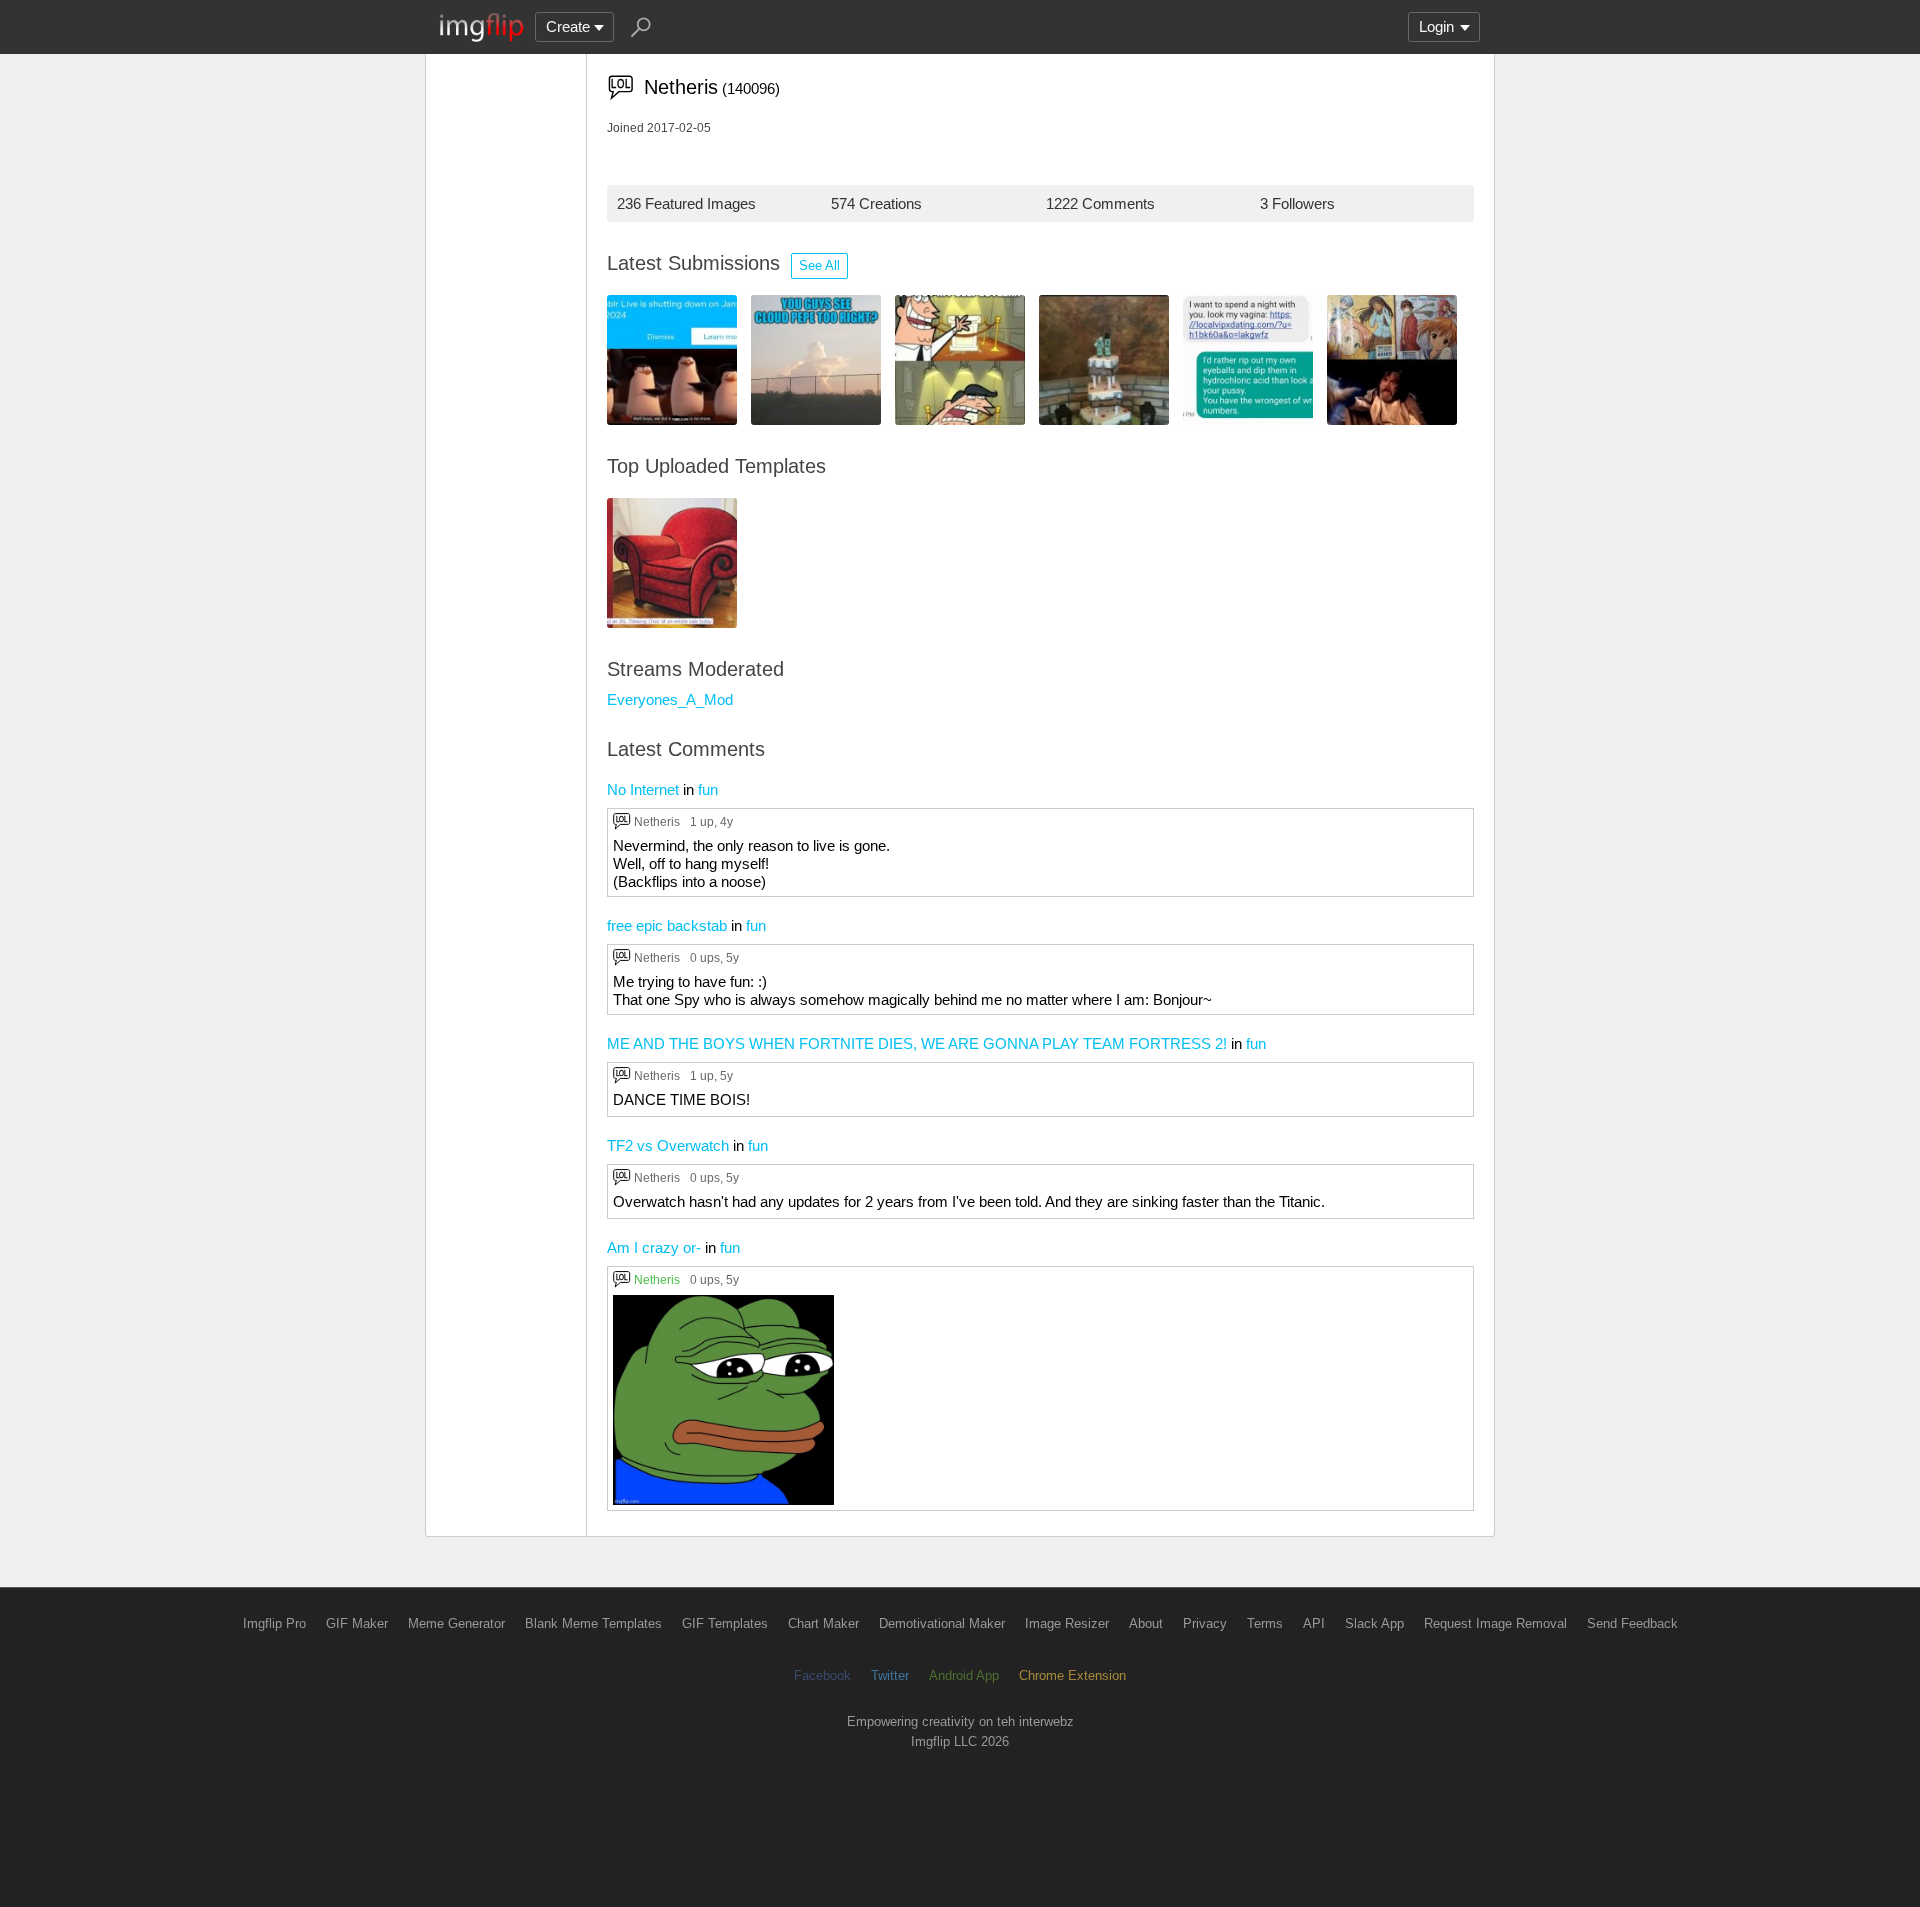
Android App (964, 1675)
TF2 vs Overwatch (668, 1145)
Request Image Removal (1495, 1623)
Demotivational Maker (942, 1623)
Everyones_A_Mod (670, 699)
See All (819, 265)
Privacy (1205, 1623)
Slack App (1374, 1623)
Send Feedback (1632, 1623)
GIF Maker (357, 1623)
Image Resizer (1067, 1623)
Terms (1265, 1623)
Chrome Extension (1072, 1675)
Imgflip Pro (274, 1623)
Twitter (890, 1675)
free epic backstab (667, 925)
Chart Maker (823, 1623)
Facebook (822, 1675)
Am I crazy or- (654, 1247)
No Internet (643, 789)
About (1146, 1623)
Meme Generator (456, 1623)
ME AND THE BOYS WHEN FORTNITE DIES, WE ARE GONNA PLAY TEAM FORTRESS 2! (917, 1043)
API (1314, 1623)
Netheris (657, 821)
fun (708, 789)
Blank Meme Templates (593, 1623)
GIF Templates (725, 1623)
